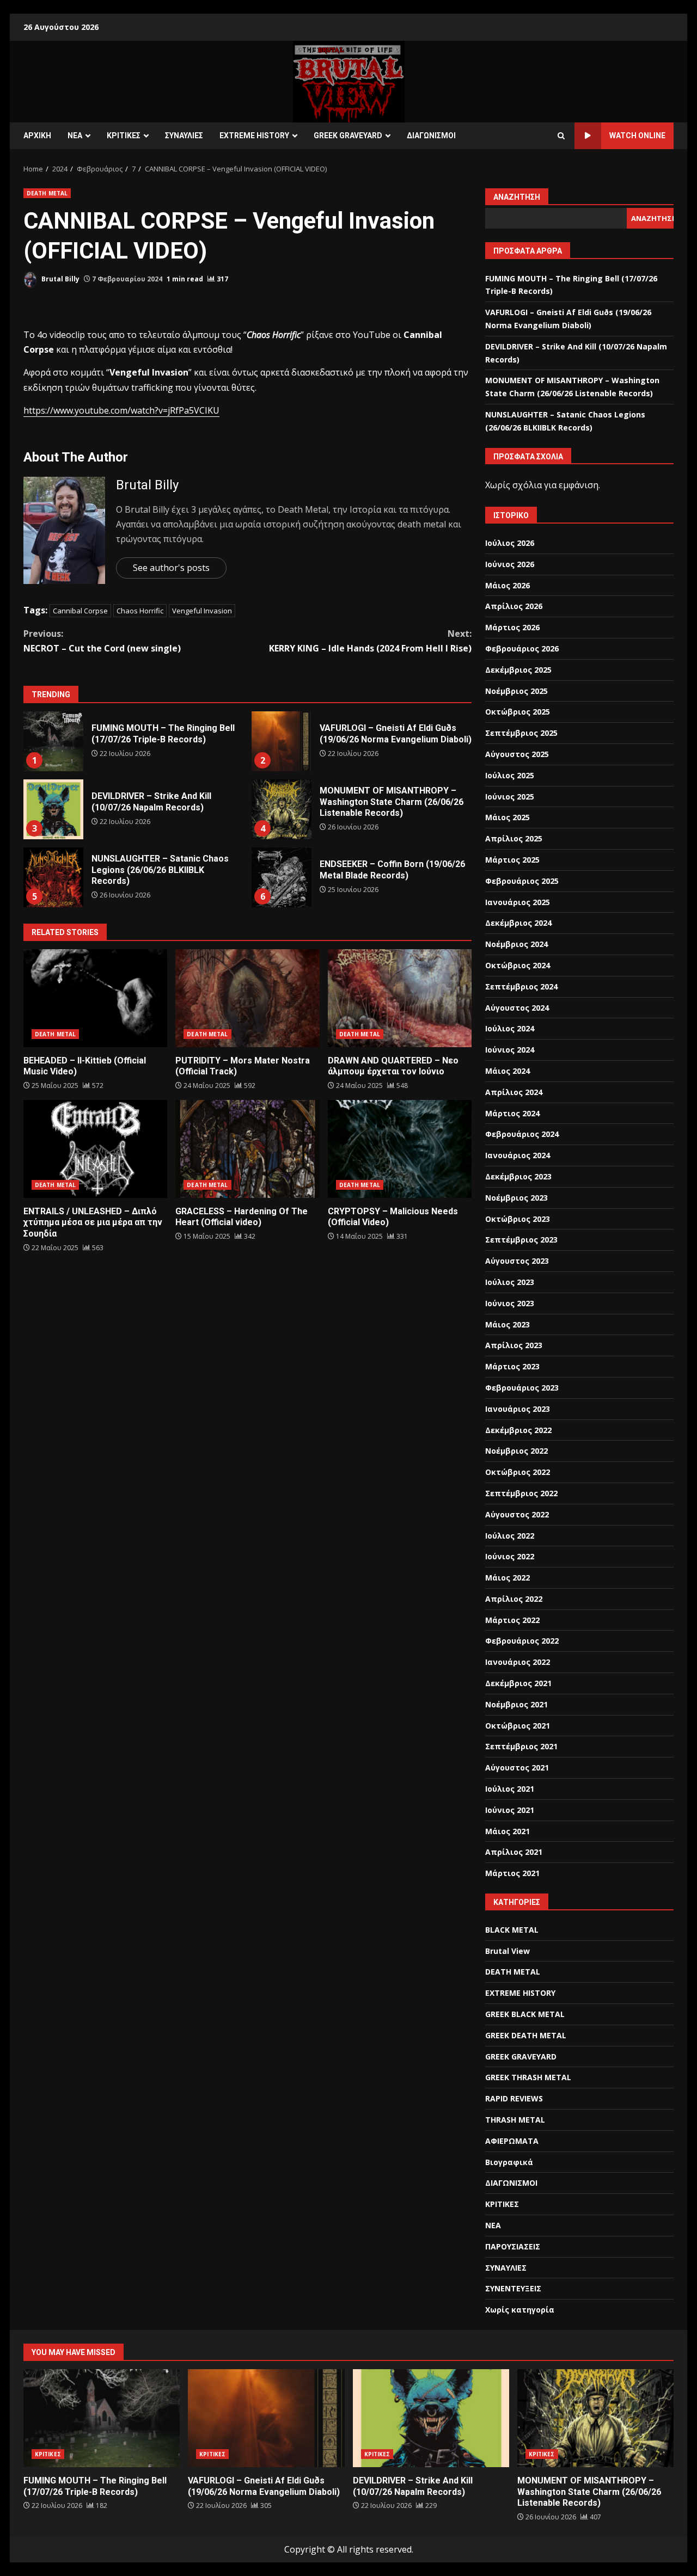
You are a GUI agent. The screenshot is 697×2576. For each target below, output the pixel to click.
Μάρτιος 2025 (512, 860)
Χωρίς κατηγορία (520, 2310)
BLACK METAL (512, 1930)
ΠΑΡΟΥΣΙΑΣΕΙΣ (513, 2246)
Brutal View (508, 1951)
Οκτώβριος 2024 (518, 965)
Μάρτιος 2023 (512, 1366)
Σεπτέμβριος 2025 (521, 733)
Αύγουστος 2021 (517, 1767)
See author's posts (171, 568)
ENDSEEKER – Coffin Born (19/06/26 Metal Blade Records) (282, 877)
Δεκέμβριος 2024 (518, 923)
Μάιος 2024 (508, 1071)
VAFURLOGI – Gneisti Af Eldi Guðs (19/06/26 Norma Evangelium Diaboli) (282, 741)
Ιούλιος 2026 (510, 543)
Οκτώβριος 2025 (518, 712)
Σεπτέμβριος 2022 (521, 1493)
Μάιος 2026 (508, 585)
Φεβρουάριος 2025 (522, 881)
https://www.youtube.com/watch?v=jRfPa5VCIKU (121, 410)
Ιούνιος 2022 (510, 1556)
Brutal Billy (60, 279)
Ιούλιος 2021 (510, 1789)
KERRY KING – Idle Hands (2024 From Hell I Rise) (370, 641)
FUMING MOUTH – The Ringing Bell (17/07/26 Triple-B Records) (53, 741)
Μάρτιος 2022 (512, 1620)
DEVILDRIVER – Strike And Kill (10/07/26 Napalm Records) (53, 809)
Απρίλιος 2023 (514, 1345)
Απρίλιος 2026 (514, 606)
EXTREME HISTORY (254, 136)
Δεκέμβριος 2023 (518, 1176)
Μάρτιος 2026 (512, 627)
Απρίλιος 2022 (514, 1599)
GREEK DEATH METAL (526, 2035)
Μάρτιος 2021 (512, 1873)
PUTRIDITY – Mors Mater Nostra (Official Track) (247, 998)
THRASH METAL (515, 2120)
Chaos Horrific (140, 611)
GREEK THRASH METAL (528, 2077)
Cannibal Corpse (80, 611)
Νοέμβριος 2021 (516, 1704)
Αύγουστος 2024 (517, 1008)
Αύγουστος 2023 (517, 1261)
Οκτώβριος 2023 (518, 1219)
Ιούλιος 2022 (510, 1536)
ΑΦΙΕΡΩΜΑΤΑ (512, 2141)
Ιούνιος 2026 (510, 564)
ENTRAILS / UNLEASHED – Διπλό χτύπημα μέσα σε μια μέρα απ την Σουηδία (95, 1149)
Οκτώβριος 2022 (518, 1472)
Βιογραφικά (509, 2162)
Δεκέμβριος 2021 (518, 1683)
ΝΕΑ (75, 136)
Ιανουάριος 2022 (518, 1662)
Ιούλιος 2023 (510, 1282)
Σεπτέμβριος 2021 (521, 1746)
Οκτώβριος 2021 (518, 1726)
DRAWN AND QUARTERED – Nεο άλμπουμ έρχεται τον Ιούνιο (400, 998)
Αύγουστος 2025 (517, 754)
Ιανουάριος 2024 (518, 1155)
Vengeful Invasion (202, 611)
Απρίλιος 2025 (514, 838)
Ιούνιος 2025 (510, 797)
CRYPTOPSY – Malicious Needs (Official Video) (400, 1149)
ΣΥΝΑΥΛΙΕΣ (184, 136)
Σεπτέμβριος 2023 (521, 1240)
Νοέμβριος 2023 (516, 1198)
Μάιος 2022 (508, 1578)
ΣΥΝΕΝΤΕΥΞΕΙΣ (513, 2288)
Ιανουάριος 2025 (518, 902)
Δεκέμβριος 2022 (518, 1430)
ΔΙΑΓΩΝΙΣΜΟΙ (431, 136)
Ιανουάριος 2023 (518, 1409)
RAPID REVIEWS (514, 2098)
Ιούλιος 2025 (510, 775)
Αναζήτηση (517, 197)
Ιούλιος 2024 (510, 1028)
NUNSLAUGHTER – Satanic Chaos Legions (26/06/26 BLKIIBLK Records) (53, 877)
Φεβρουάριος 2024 (522, 1134)
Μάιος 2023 (508, 1324)
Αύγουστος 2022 (517, 1514)
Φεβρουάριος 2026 (522, 648)
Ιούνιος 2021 (510, 1810)
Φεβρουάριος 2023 (522, 1388)
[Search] (561, 136)
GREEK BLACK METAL (525, 2014)
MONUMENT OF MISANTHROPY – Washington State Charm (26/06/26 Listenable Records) (282, 809)
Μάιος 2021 (508, 1831)
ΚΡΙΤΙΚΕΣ (124, 136)
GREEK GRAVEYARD (348, 136)
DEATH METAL (47, 193)
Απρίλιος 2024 (514, 1092)
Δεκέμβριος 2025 (518, 670)
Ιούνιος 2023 (510, 1303)
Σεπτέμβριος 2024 (521, 986)
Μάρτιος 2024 (512, 1113)
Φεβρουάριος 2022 (522, 1641)
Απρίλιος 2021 (514, 1852)
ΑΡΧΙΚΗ (37, 136)
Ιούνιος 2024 (510, 1050)
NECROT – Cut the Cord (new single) (102, 641)
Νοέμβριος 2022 (516, 1451)
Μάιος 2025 (508, 817)
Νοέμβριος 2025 (516, 691)
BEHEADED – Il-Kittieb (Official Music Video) (95, 998)
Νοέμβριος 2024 (516, 944)
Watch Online (637, 136)
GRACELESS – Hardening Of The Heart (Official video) (247, 1149)
